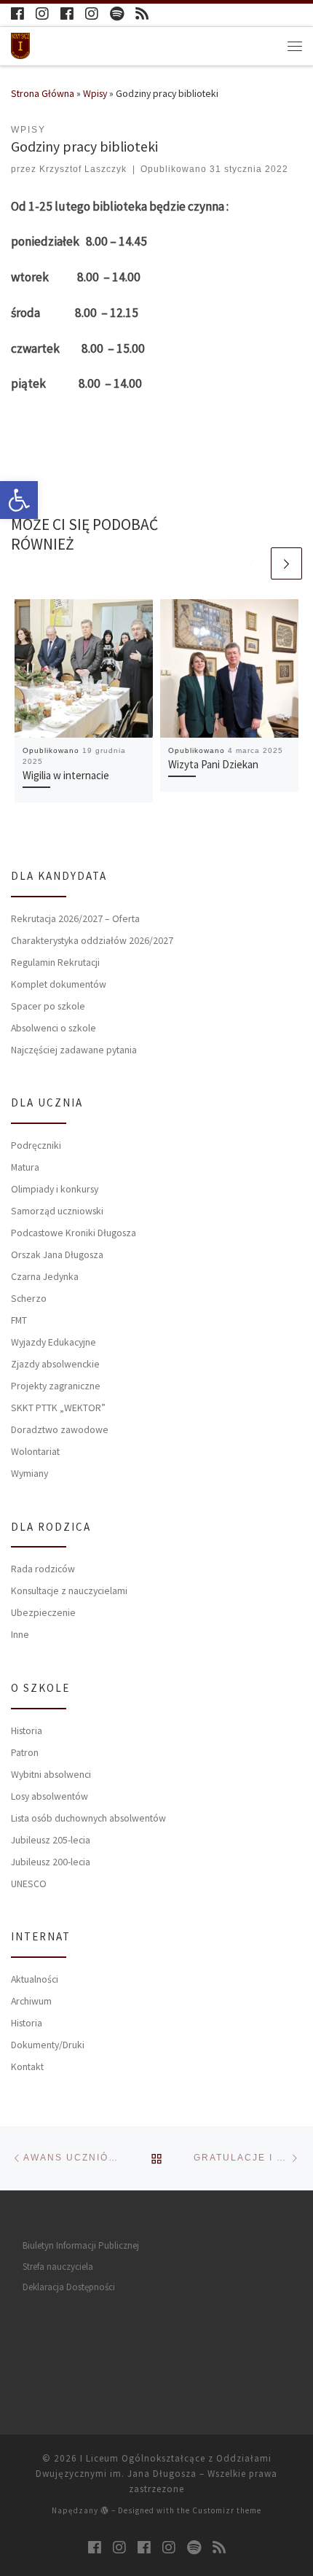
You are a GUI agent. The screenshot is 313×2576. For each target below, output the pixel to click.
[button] (19, 500)
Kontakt (27, 2066)
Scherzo (29, 1298)
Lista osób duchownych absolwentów (88, 1818)
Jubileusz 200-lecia (51, 1862)
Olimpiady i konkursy (55, 1189)
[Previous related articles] (253, 563)
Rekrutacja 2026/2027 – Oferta (75, 918)
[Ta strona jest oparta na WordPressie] (105, 2510)
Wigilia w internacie (66, 775)
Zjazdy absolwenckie (55, 1364)
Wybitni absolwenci (51, 1774)
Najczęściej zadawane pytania (74, 1050)
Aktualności (35, 1979)
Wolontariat (35, 1451)
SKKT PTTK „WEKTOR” (58, 1408)
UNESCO (29, 1884)
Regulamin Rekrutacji (55, 962)
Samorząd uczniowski (57, 1211)
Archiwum (31, 2001)
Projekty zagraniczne (56, 1386)
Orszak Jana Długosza (57, 1254)
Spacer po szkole (48, 1006)
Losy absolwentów (49, 1796)
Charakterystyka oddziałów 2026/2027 (92, 940)
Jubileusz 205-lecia (51, 1840)
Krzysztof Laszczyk (83, 169)
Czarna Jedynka (45, 1276)
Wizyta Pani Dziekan (213, 764)
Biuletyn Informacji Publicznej (81, 2245)
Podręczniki (36, 1145)
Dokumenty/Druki (48, 2045)
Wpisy (95, 93)
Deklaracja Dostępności (69, 2287)
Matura (25, 1167)
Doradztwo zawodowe (60, 1429)
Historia (27, 1730)
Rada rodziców (43, 1569)
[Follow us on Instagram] (42, 14)
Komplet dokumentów (59, 984)
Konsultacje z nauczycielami (69, 1591)
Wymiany (29, 1473)
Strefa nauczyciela (58, 2267)
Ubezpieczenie (43, 1612)
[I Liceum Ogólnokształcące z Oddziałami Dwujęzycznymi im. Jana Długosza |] (20, 44)
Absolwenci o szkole (54, 1028)
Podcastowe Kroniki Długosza (74, 1233)
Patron (25, 1752)
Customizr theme (227, 2510)
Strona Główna (43, 93)
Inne (20, 1634)
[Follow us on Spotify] (117, 14)
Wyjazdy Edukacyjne (54, 1342)
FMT (19, 1320)
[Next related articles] (287, 563)
